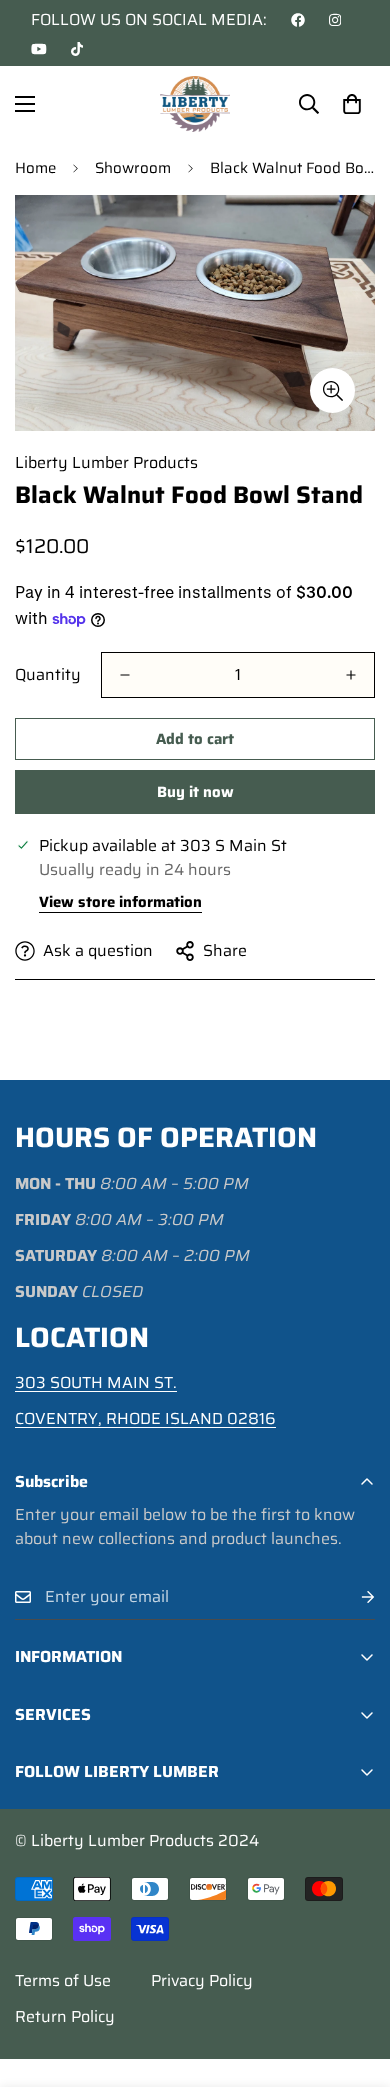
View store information (120, 902)
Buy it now (195, 792)
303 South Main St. (96, 1382)
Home (35, 168)
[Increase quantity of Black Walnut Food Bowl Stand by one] (351, 675)
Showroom (133, 168)
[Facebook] (298, 20)
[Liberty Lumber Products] (195, 104)
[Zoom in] (332, 390)
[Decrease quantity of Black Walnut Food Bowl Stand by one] (125, 675)
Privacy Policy (202, 1980)
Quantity (48, 675)
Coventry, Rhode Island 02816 (145, 1418)
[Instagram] (335, 20)
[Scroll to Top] (354, 1981)
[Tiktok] (77, 49)
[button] (352, 104)
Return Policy (65, 2016)
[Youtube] (39, 49)
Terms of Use (63, 1980)
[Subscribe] (352, 1597)
